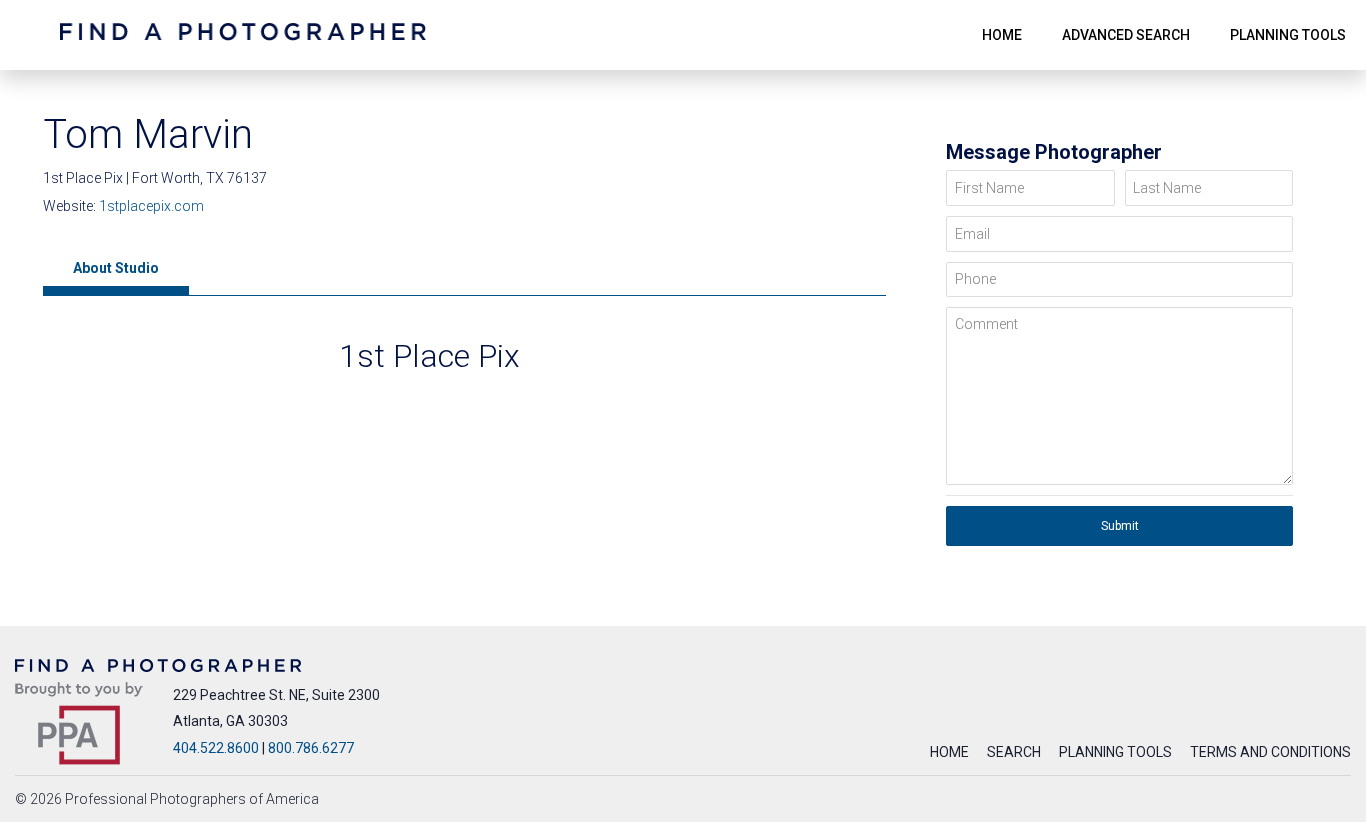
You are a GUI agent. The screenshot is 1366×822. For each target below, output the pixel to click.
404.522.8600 (216, 748)
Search (1014, 752)
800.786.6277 (311, 748)
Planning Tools (1115, 752)
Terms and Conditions (1270, 752)
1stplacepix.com (151, 206)
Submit (1120, 526)
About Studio (116, 268)
